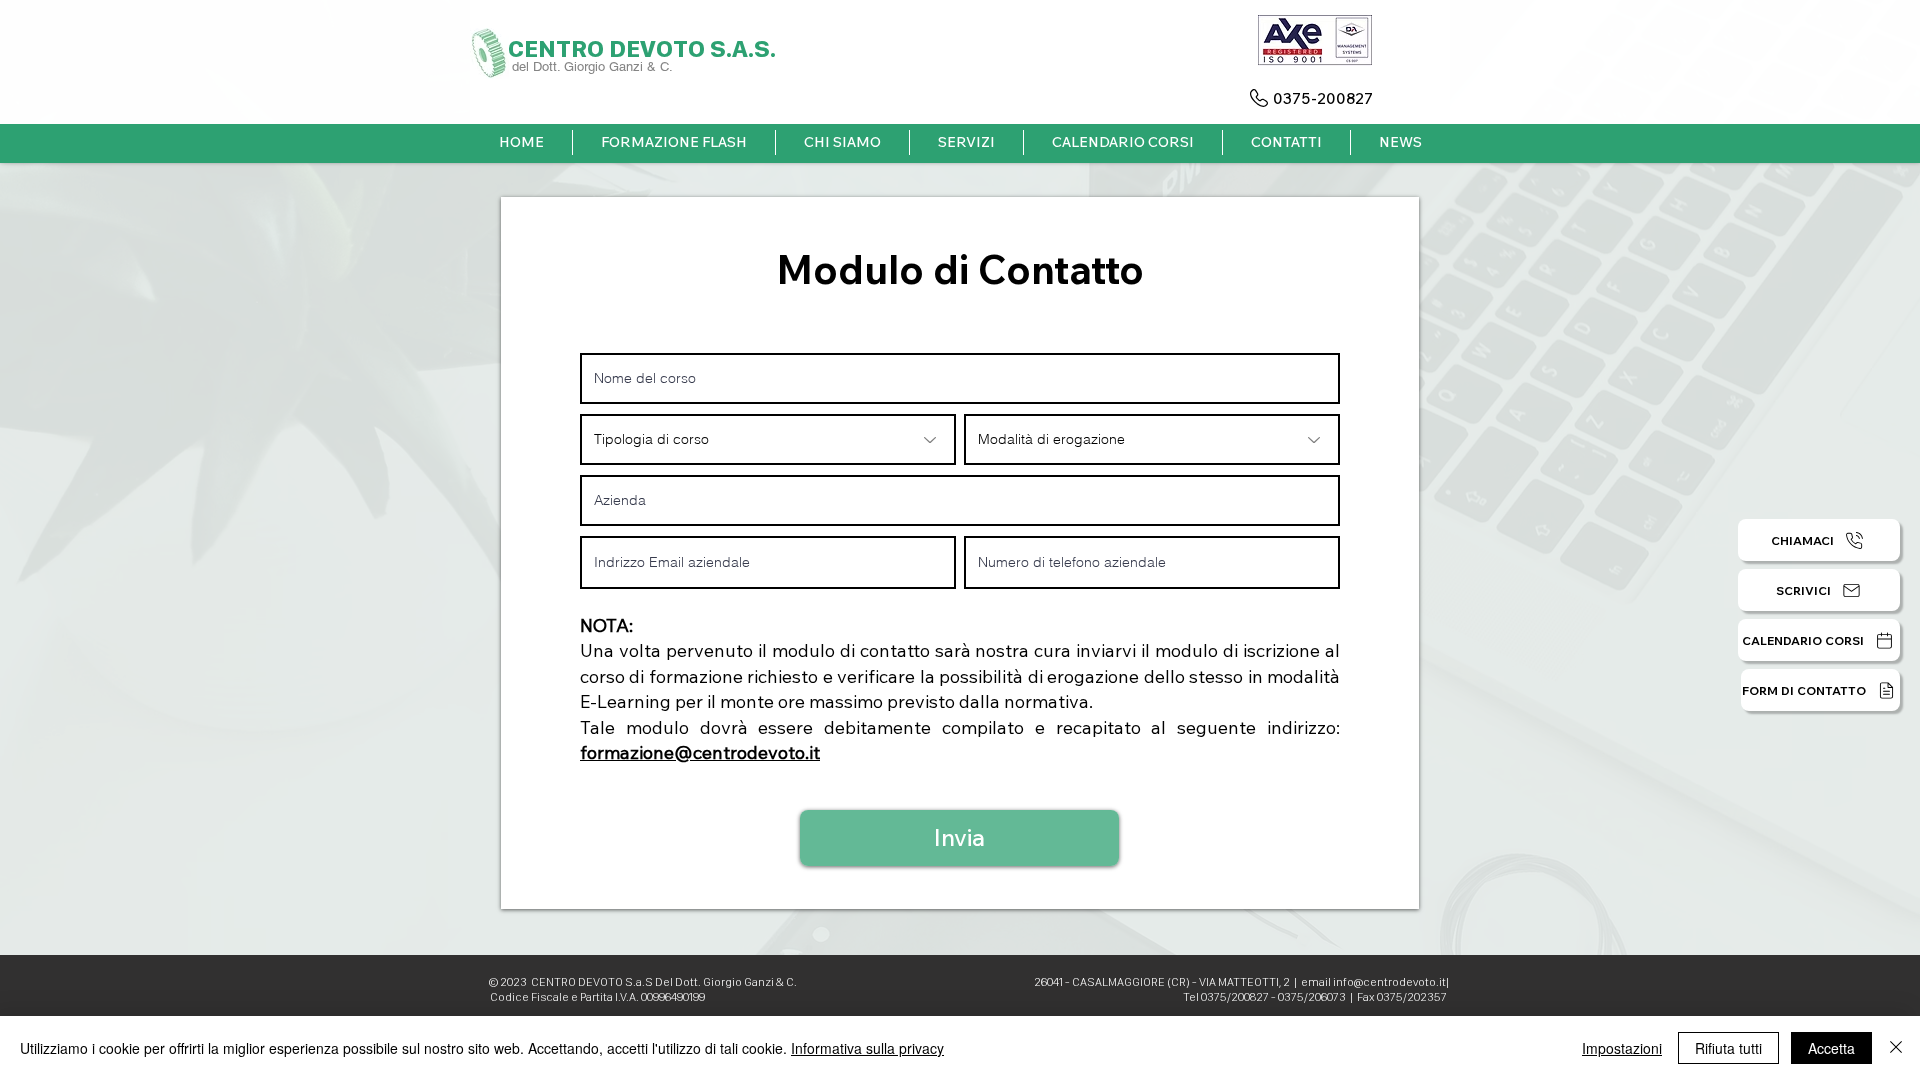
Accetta (1831, 1048)
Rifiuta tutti (1728, 1048)
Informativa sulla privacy (867, 1048)
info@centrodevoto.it (1389, 982)
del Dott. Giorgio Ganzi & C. (594, 66)
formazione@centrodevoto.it (700, 752)
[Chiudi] (1896, 1048)
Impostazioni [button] (1622, 1048)
